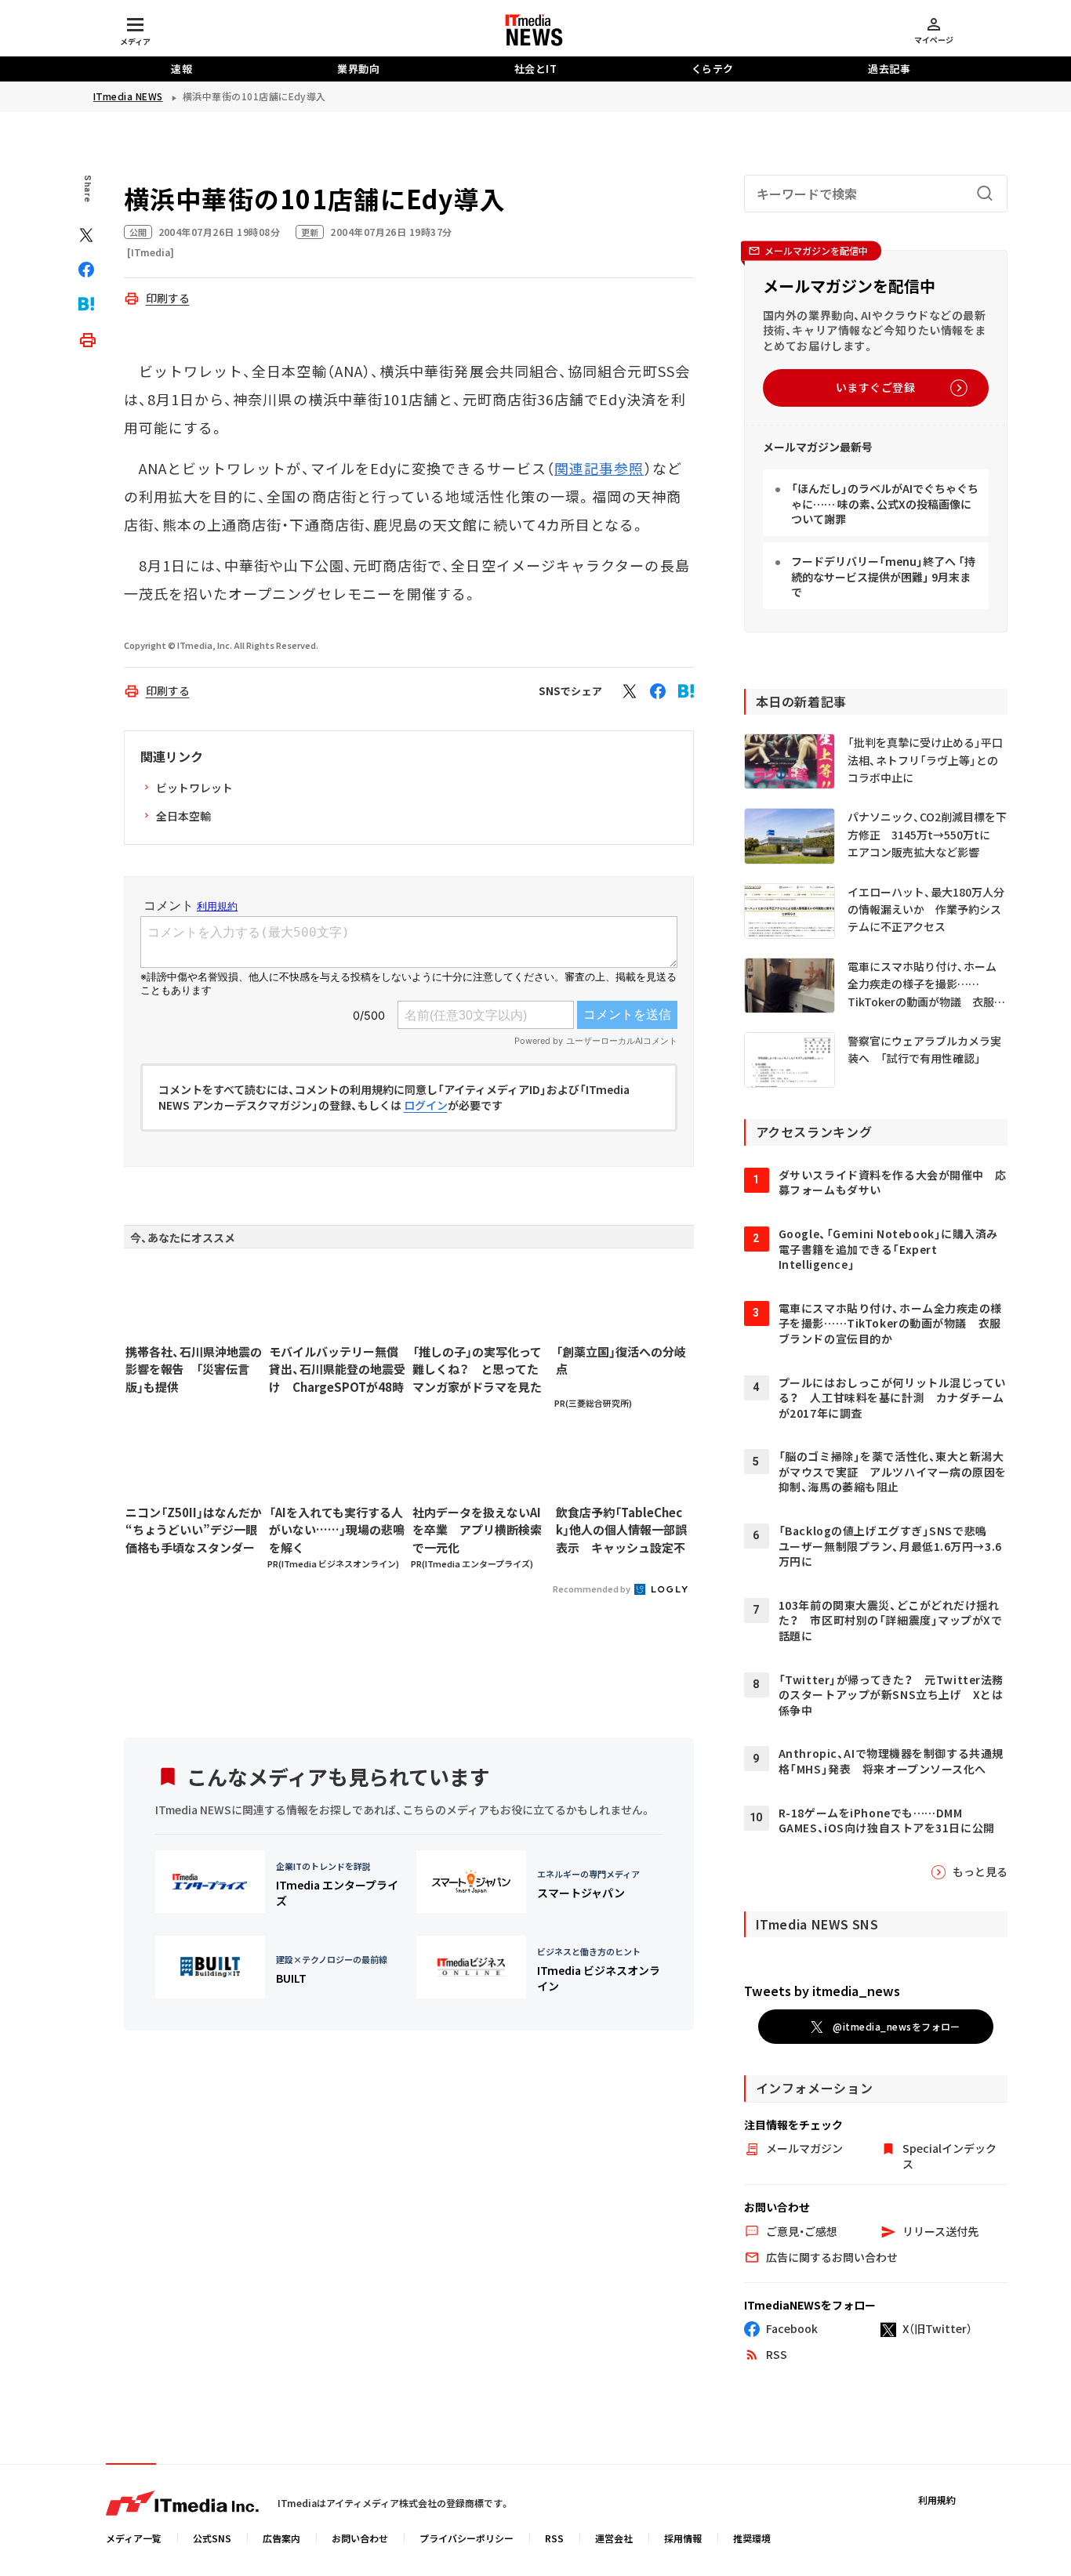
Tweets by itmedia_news (822, 1991)
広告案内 (281, 2538)
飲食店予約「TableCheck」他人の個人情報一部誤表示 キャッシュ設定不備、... (621, 1531)
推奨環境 (752, 2538)
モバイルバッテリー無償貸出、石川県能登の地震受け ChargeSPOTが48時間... (337, 1370)
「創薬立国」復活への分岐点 (621, 1360)
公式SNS (212, 2538)
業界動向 (358, 69)
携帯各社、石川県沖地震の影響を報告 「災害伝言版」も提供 (194, 1369)
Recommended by (592, 1589)
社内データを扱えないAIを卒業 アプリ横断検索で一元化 (477, 1530)
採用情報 (683, 2538)
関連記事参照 (599, 468)
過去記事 (889, 69)
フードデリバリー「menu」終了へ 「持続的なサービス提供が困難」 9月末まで (883, 576)
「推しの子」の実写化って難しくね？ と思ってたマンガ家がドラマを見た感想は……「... (477, 1370)
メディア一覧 (134, 2538)
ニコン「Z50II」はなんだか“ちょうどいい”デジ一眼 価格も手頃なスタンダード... (194, 1531)
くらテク (713, 69)
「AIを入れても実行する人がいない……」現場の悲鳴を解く (337, 1530)
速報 (182, 69)
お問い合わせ (360, 2538)
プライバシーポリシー (467, 2538)
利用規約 (937, 2500)
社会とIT (536, 69)
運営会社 (614, 2538)
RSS (554, 2538)
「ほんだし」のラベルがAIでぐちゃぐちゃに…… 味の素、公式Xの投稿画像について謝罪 (885, 504)
